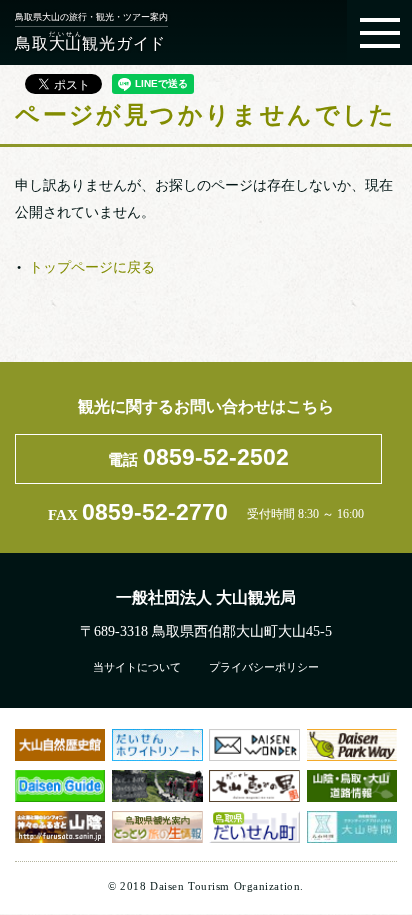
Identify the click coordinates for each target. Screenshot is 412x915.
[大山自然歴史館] (60, 745)
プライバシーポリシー (264, 667)
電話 (198, 457)
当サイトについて (137, 667)
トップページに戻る (92, 266)
